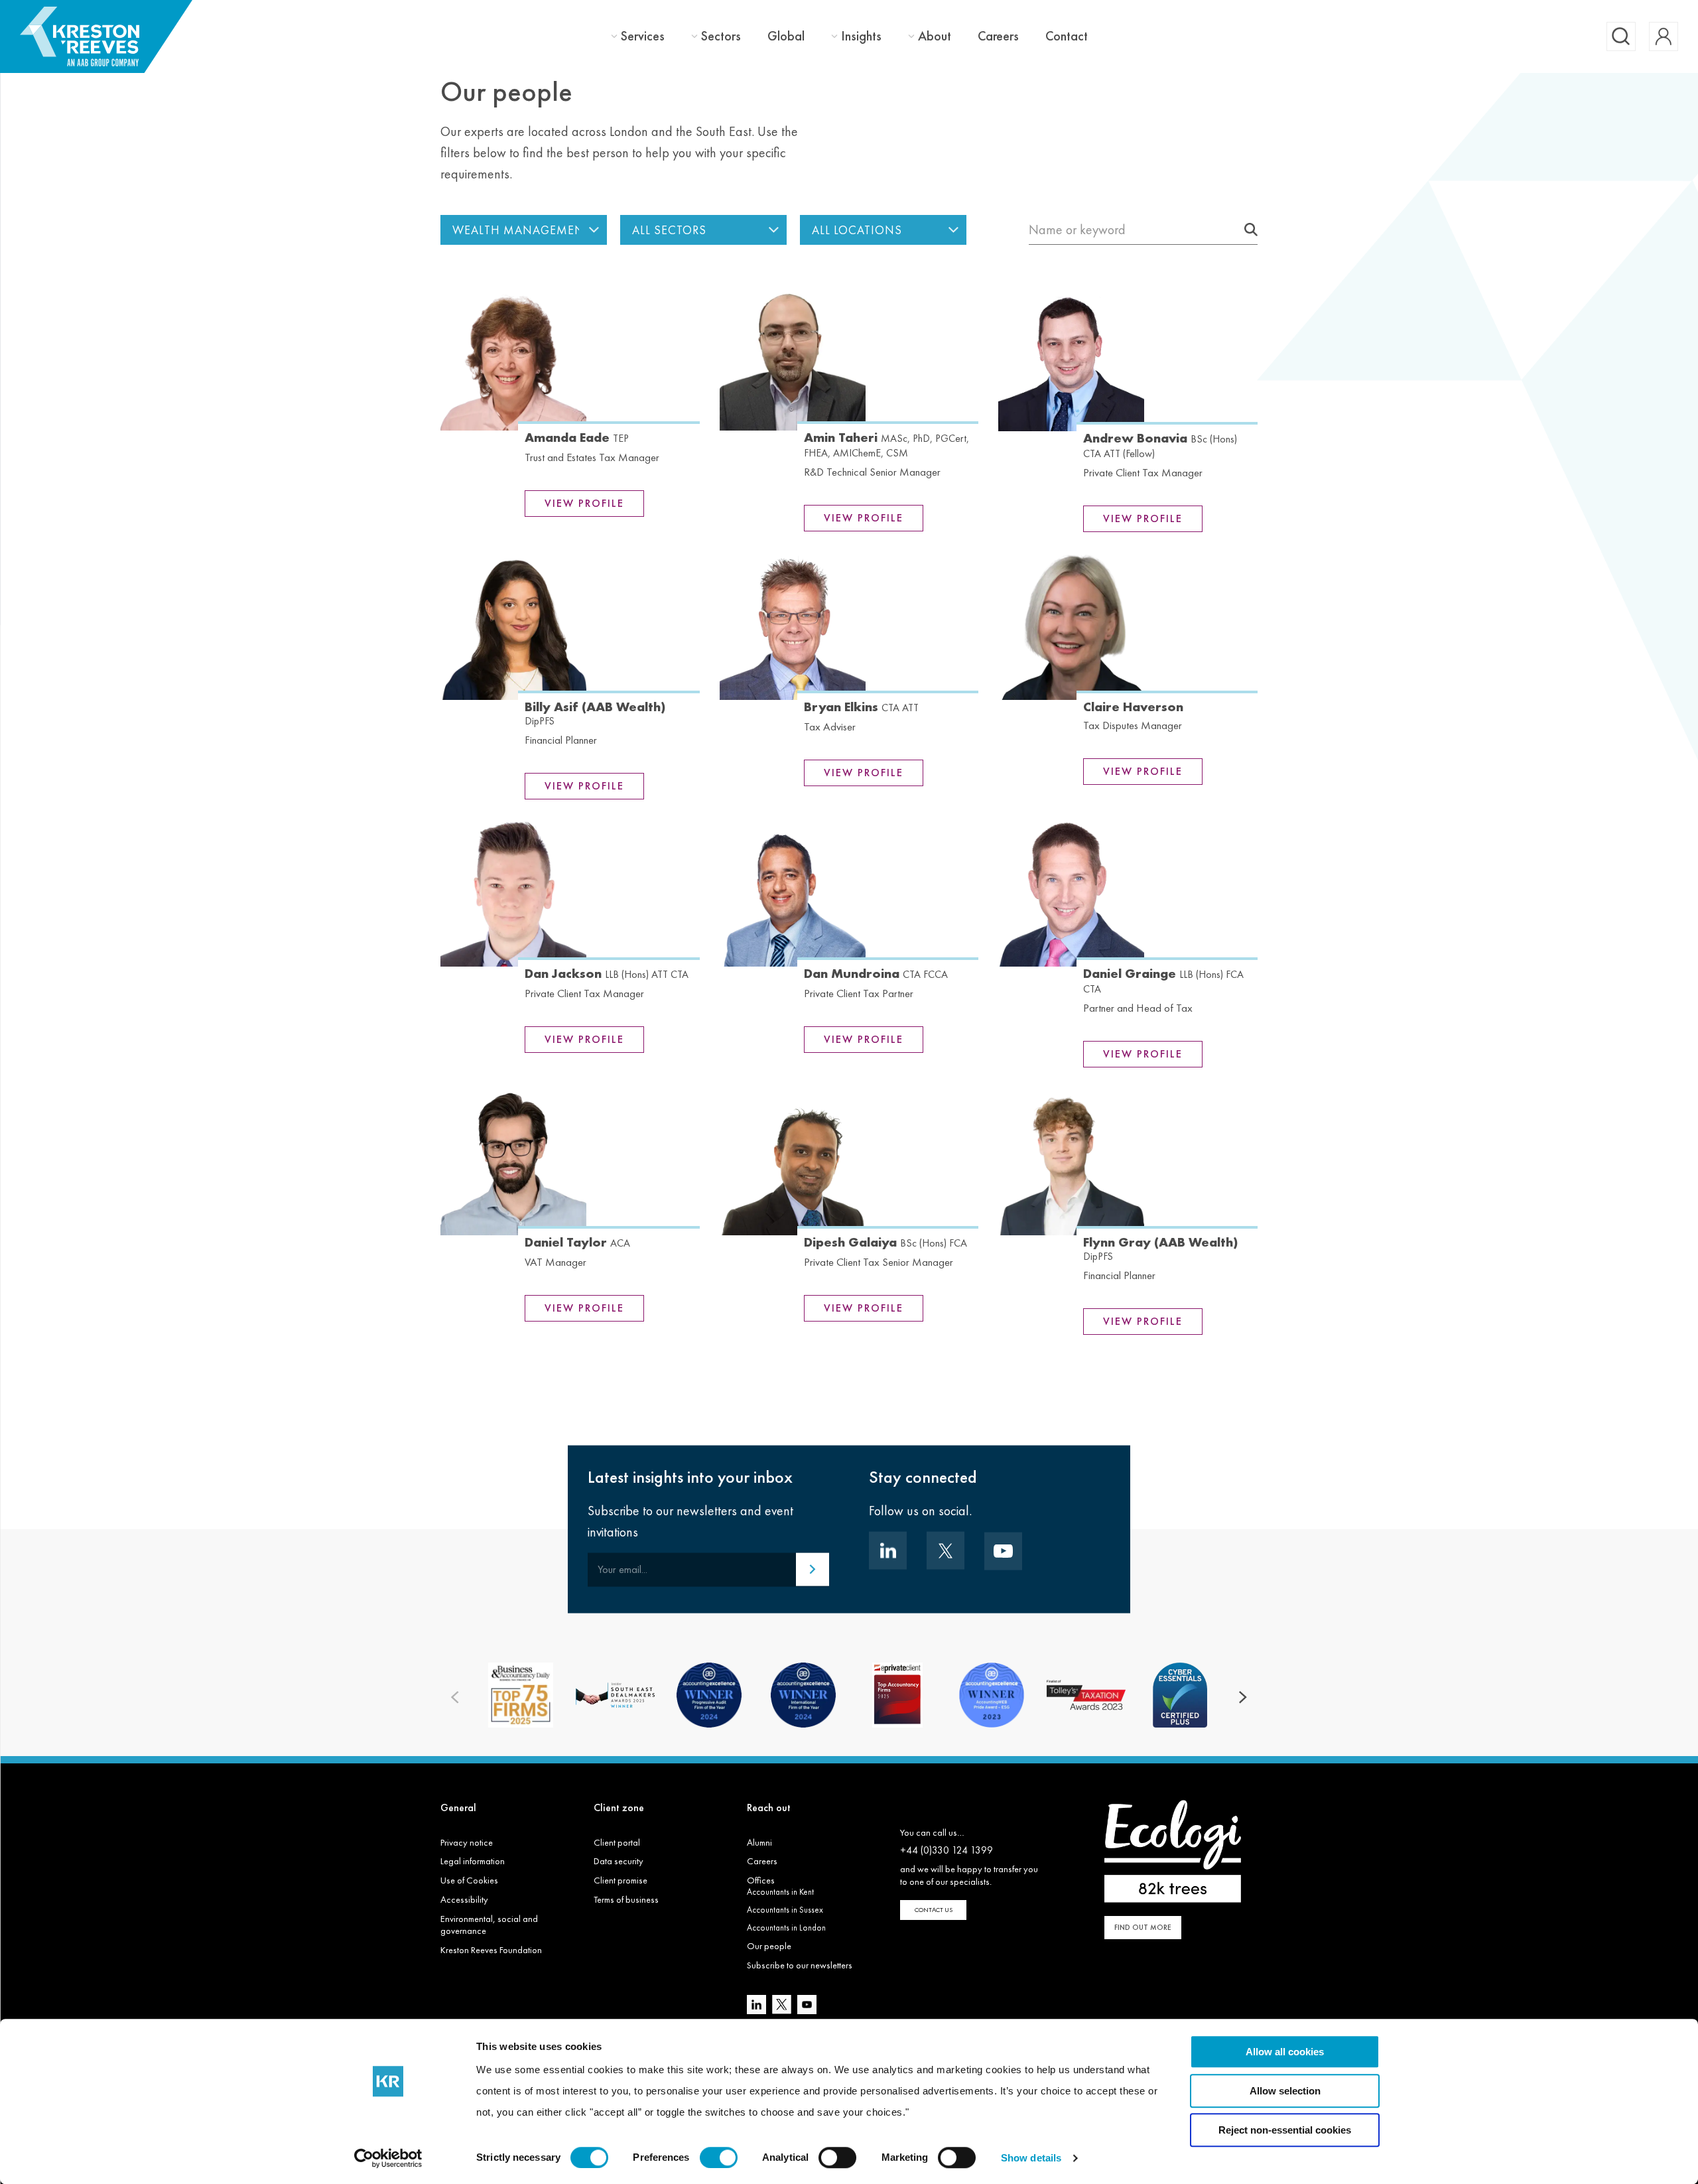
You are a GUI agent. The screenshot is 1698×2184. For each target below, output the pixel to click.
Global (786, 36)
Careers (998, 36)
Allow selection (1285, 2091)
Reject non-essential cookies (1285, 2130)
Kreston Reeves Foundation (491, 1950)
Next (1243, 1697)
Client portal (617, 1842)
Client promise (620, 1880)
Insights (861, 36)
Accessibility (464, 1899)
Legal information (473, 1861)
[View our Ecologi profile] (1173, 1851)
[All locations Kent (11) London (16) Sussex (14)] (883, 230)
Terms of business (626, 1899)
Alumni (759, 1842)
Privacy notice (467, 1842)
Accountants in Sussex (785, 1910)
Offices (761, 1880)
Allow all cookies (1285, 2052)
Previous (455, 1697)
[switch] (719, 2157)
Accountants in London (786, 1928)
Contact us (934, 1910)
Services (643, 36)
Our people (769, 1946)
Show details (1031, 2158)
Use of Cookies (469, 1880)
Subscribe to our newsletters (800, 1965)
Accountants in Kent (780, 1892)
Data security (619, 1861)
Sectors (721, 36)
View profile (584, 503)
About (935, 36)
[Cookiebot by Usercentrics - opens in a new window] (388, 2158)
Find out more (1143, 1927)
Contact (1067, 36)
